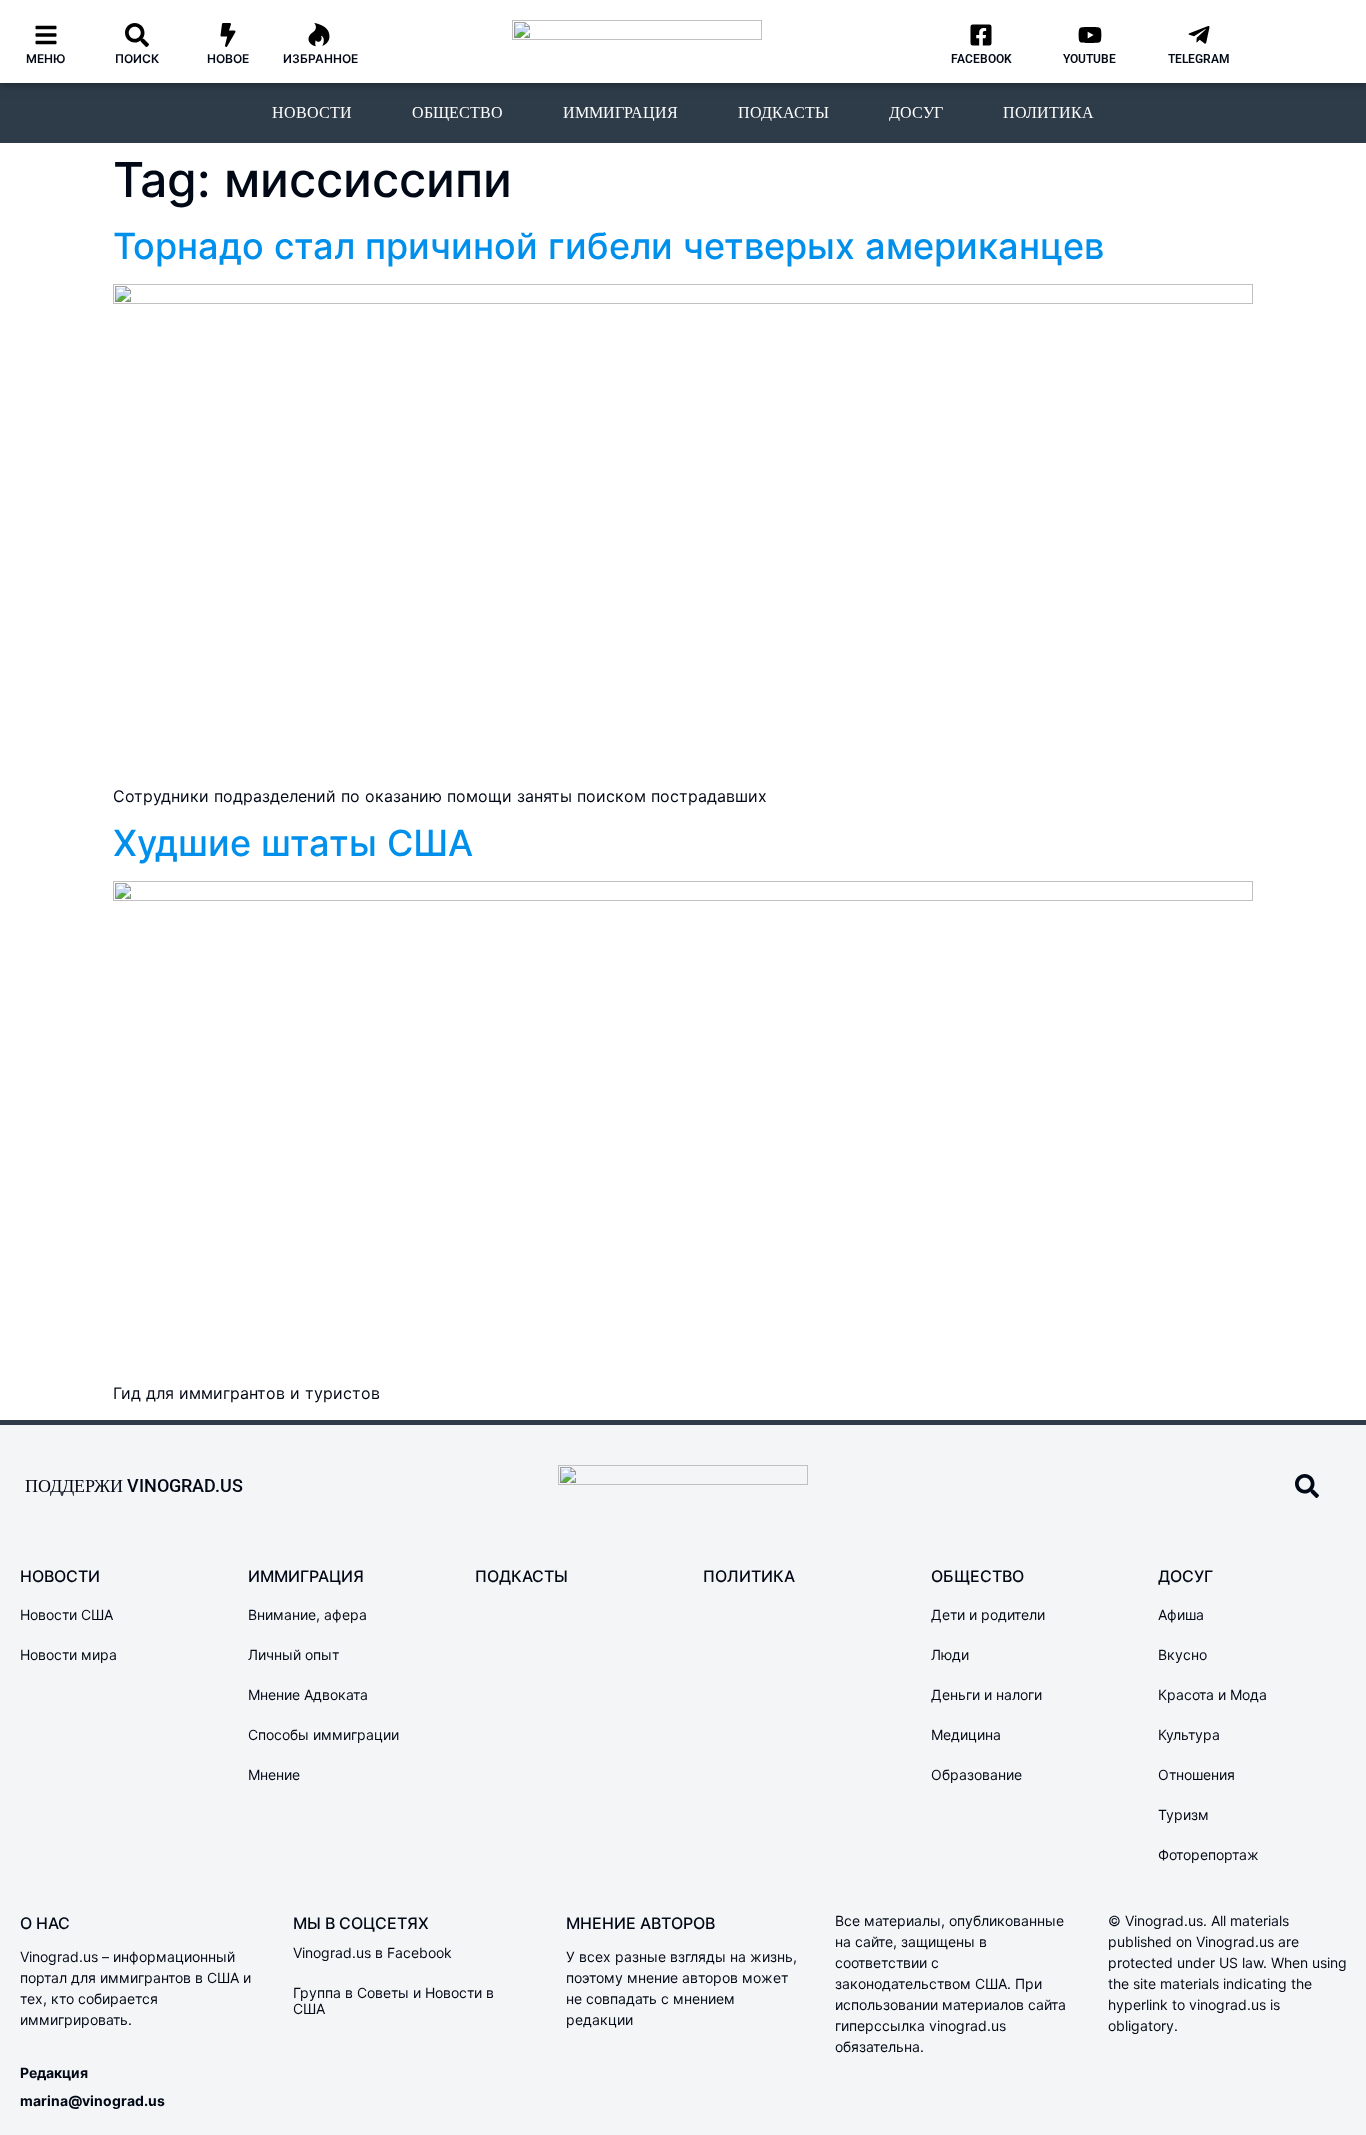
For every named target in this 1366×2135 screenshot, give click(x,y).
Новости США (66, 1614)
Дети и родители (988, 1614)
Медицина (966, 1734)
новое (228, 58)
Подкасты (783, 112)
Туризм (1183, 1814)
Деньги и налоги (986, 1694)
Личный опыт (293, 1654)
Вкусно (1182, 1654)
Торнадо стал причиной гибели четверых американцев (608, 246)
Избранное (320, 58)
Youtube (1089, 59)
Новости (312, 112)
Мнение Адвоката (308, 1694)
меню (46, 58)
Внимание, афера (307, 1614)
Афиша (1181, 1614)
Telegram (1199, 59)
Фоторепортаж (1208, 1854)
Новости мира (68, 1654)
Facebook (981, 59)
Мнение (274, 1774)
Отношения (1196, 1774)
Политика (1048, 112)
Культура (1189, 1734)
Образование (976, 1774)
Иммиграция (620, 112)
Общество (457, 112)
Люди (950, 1654)
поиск (137, 58)
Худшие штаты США (293, 843)
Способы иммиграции (323, 1734)
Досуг (916, 112)
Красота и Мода (1212, 1694)
